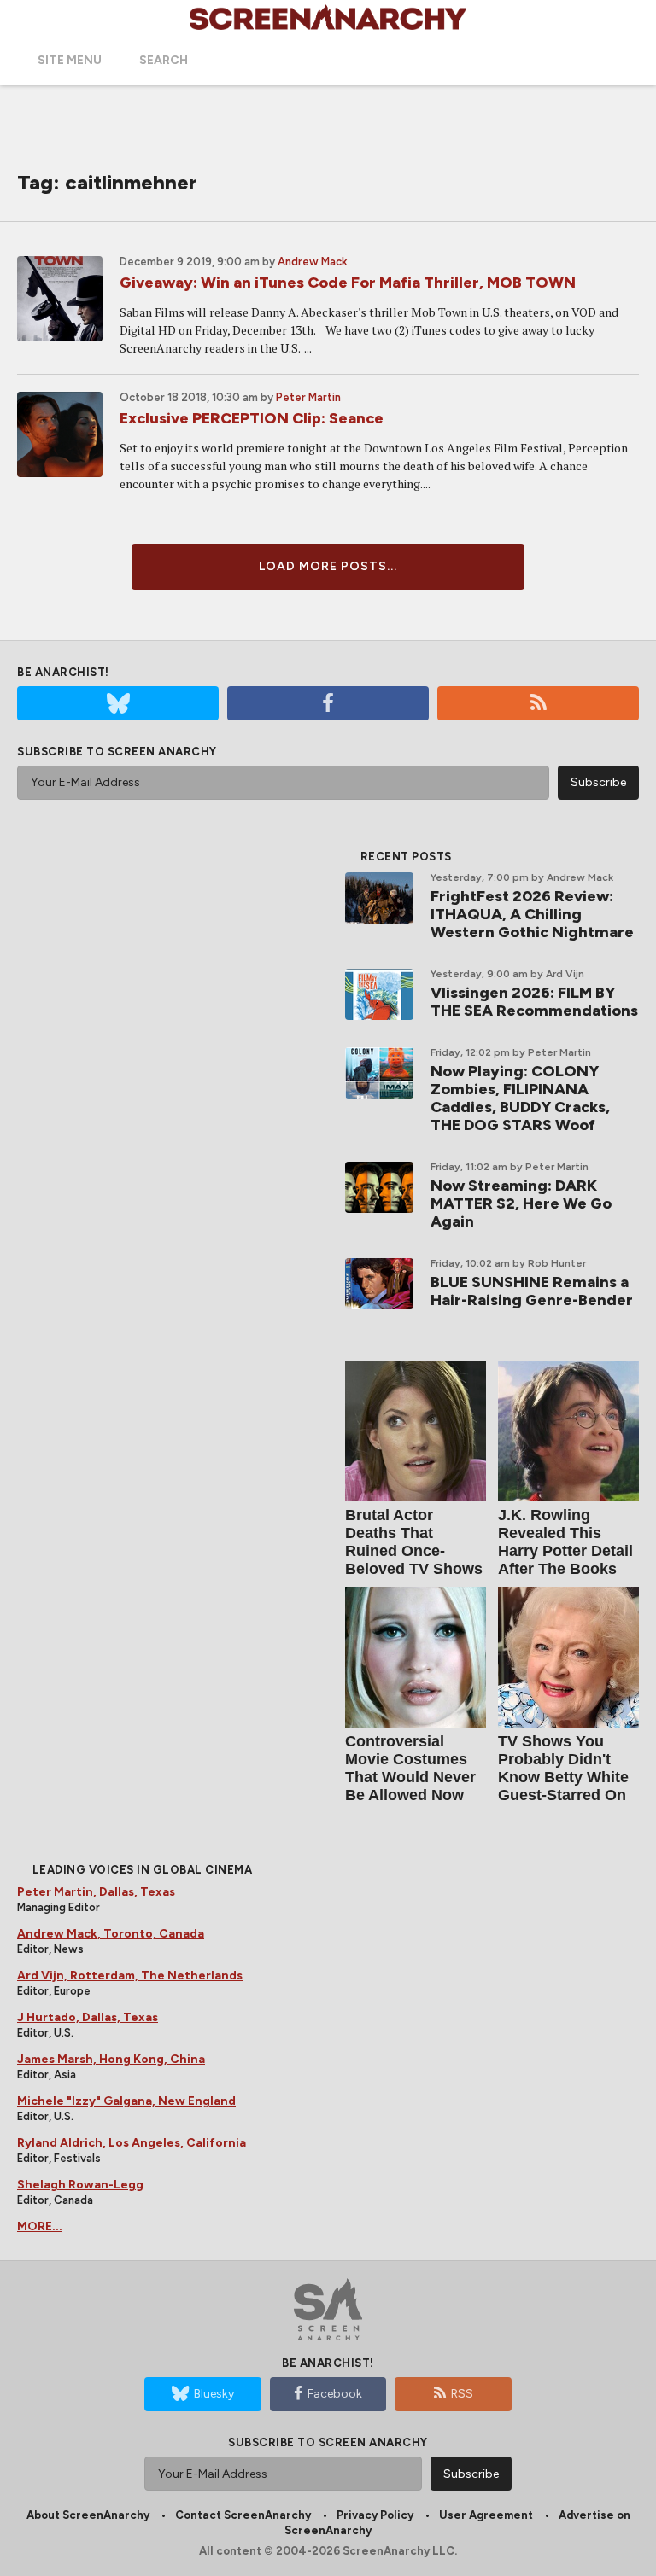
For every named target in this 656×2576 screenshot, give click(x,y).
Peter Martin (308, 397)
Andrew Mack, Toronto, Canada (111, 1934)
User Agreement (486, 2515)
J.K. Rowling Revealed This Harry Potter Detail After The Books (565, 1542)
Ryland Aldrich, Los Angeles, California (132, 2143)
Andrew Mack (313, 262)
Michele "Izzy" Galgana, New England (126, 2101)
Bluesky (214, 2394)
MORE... (40, 2226)
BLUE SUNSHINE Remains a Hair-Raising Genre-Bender (532, 1291)
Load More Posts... (328, 566)
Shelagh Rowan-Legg (80, 2185)
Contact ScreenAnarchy (243, 2515)
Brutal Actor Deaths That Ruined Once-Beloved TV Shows (414, 1542)
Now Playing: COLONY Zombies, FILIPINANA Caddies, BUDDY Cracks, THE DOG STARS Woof (520, 1098)
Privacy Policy (375, 2515)
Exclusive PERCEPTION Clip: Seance (252, 418)
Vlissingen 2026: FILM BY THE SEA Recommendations (534, 1002)
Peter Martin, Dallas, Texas (96, 1892)
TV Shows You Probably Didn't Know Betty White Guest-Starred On (563, 1768)
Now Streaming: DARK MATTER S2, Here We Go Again (521, 1203)
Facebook (335, 2394)
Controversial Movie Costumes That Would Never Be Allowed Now (410, 1768)
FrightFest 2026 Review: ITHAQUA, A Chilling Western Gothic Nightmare (532, 914)
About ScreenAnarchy (88, 2515)
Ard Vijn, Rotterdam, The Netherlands (130, 1976)
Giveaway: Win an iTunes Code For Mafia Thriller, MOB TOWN (348, 283)
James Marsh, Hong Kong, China (111, 2059)
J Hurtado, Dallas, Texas (88, 2017)
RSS (462, 2394)
